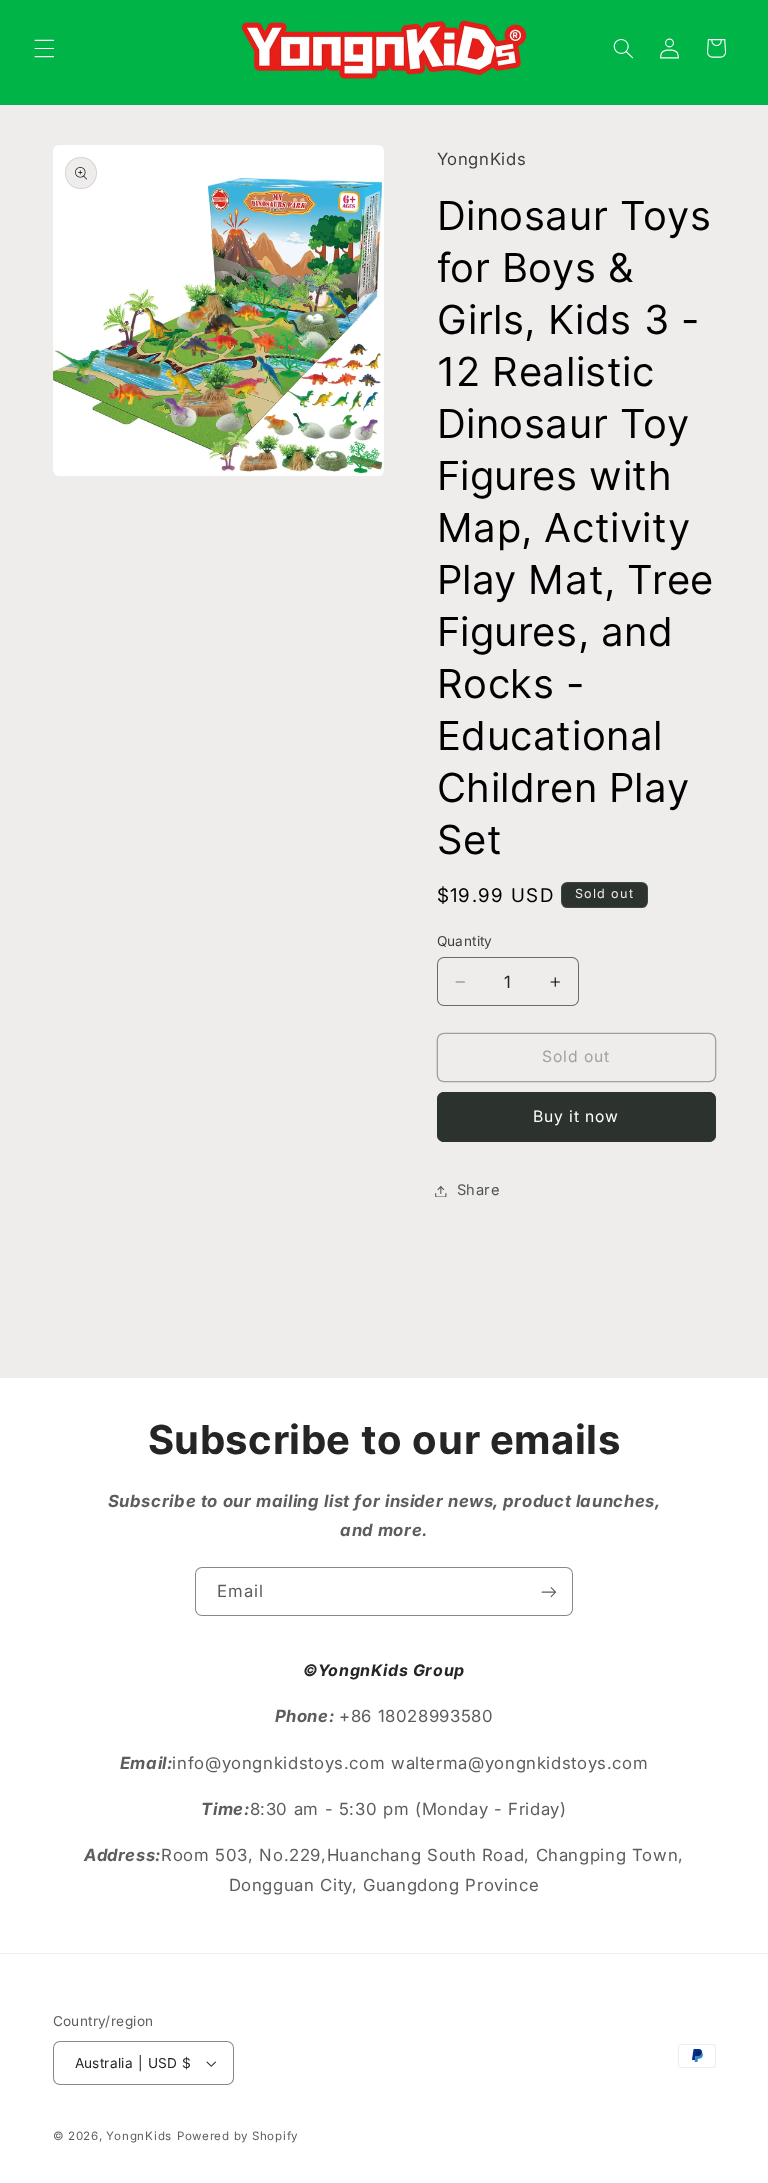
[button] (44, 48)
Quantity (465, 941)
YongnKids (139, 2136)
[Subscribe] (549, 1591)
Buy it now (576, 1116)
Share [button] (479, 1190)
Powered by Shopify (237, 2136)
